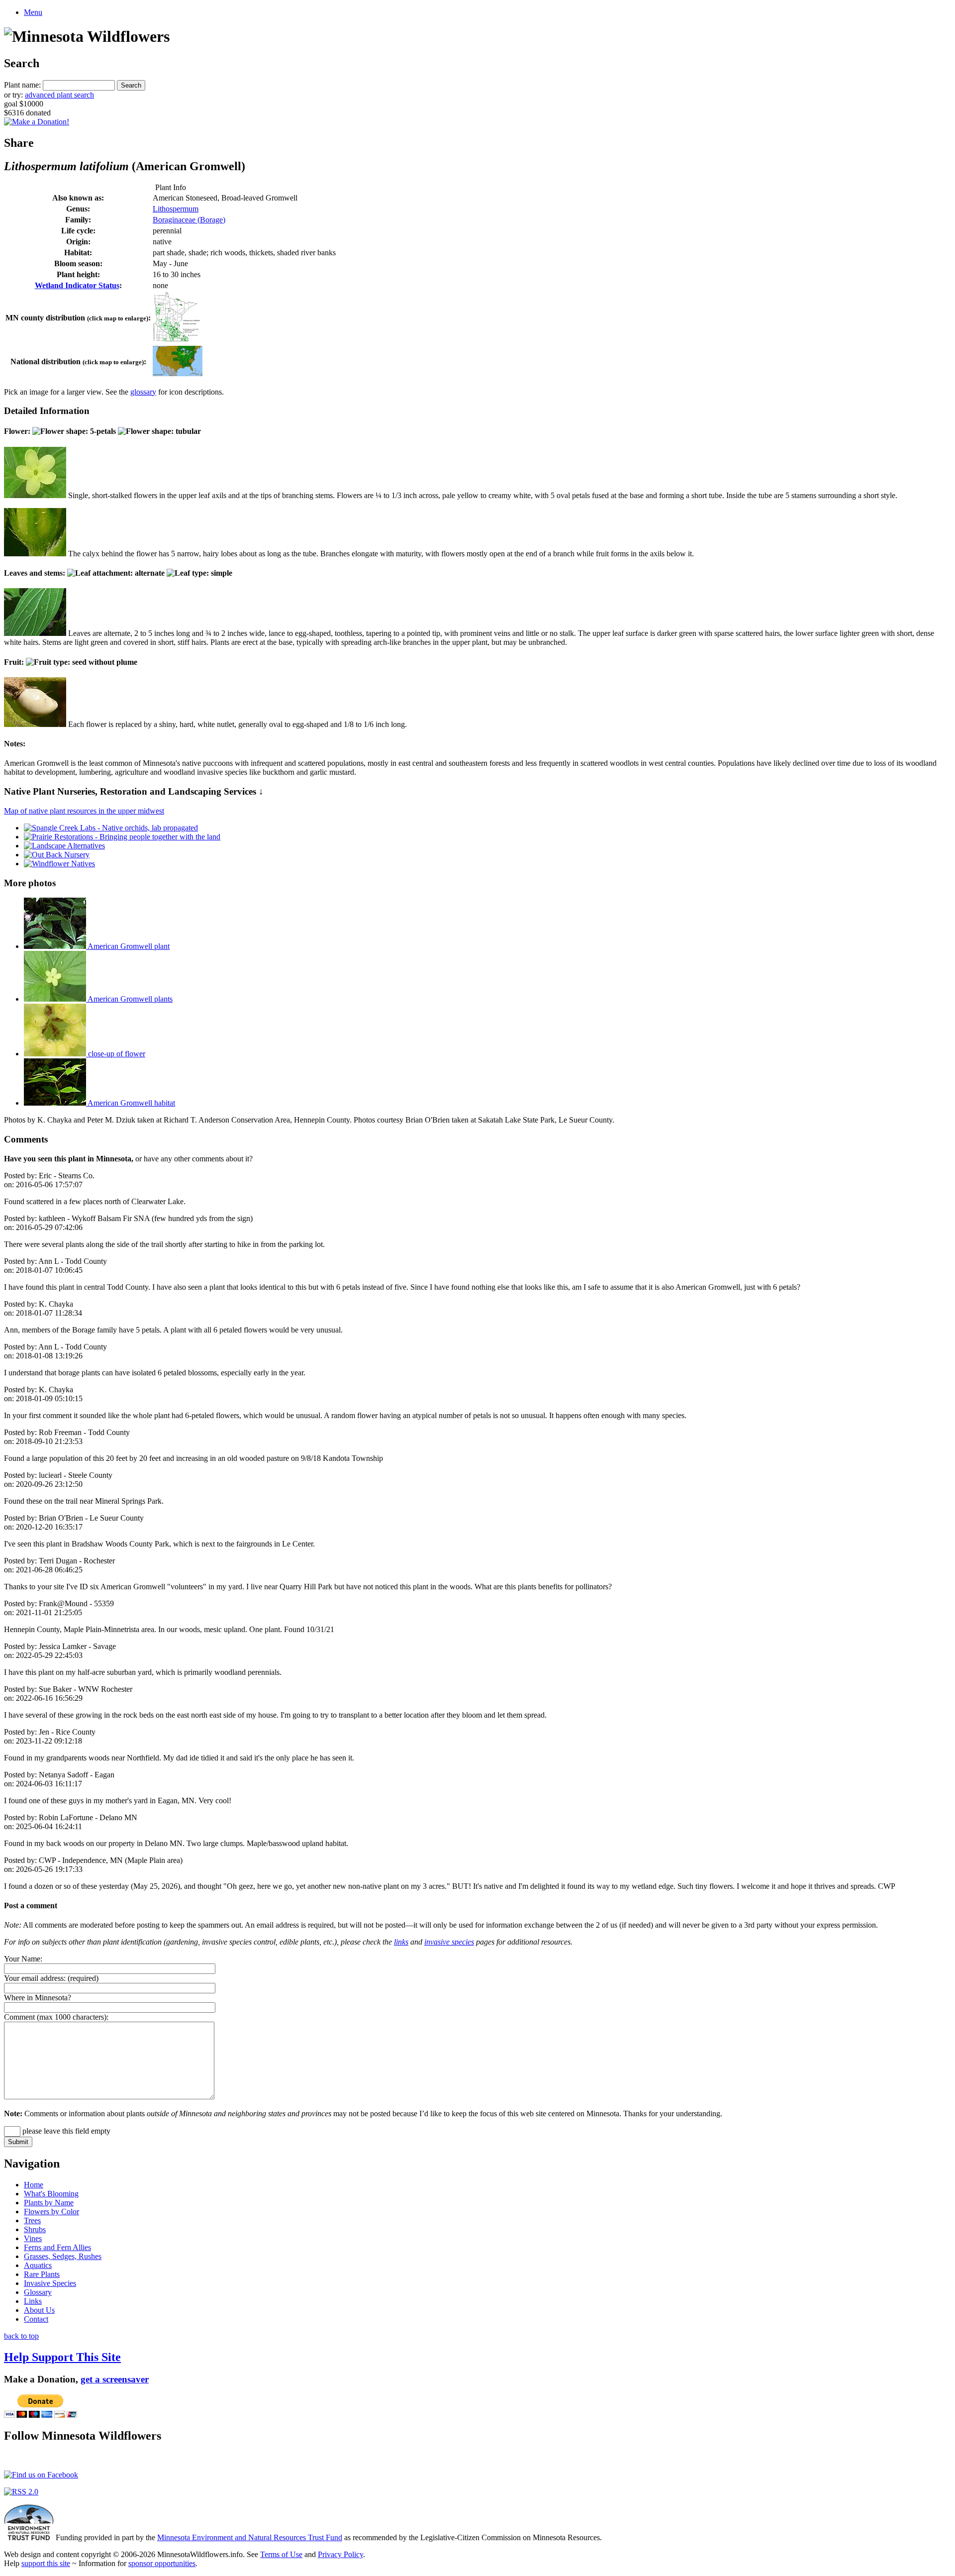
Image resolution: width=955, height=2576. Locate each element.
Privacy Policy (340, 2554)
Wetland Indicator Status (77, 285)
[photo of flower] (35, 495)
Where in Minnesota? (38, 1998)
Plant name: (22, 85)
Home (34, 2185)
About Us (39, 2310)
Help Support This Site (62, 2357)
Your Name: (23, 1959)
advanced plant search (59, 95)
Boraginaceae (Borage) (189, 220)
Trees (32, 2220)
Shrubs (35, 2229)
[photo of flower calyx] (35, 554)
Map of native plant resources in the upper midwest (84, 811)
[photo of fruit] (35, 724)
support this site (46, 2563)
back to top (21, 2336)
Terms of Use (281, 2554)
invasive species (449, 1942)
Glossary (38, 2292)
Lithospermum (176, 209)
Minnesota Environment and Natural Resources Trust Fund (250, 2537)
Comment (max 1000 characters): (56, 2017)
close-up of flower (116, 1054)
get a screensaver (115, 2379)
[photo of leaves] (35, 633)
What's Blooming (51, 2194)
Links (33, 2301)
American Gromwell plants (129, 999)
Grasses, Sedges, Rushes (63, 2256)
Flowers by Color (51, 2212)
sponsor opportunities (162, 2563)
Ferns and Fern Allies (57, 2247)
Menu (33, 12)
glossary (143, 392)
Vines (33, 2238)
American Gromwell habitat (131, 1103)
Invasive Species (50, 2283)
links (401, 1942)
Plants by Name (49, 2203)
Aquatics (38, 2265)
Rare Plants (42, 2274)
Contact (36, 2319)
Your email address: (35, 1978)
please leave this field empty (65, 2131)
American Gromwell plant (128, 946)
